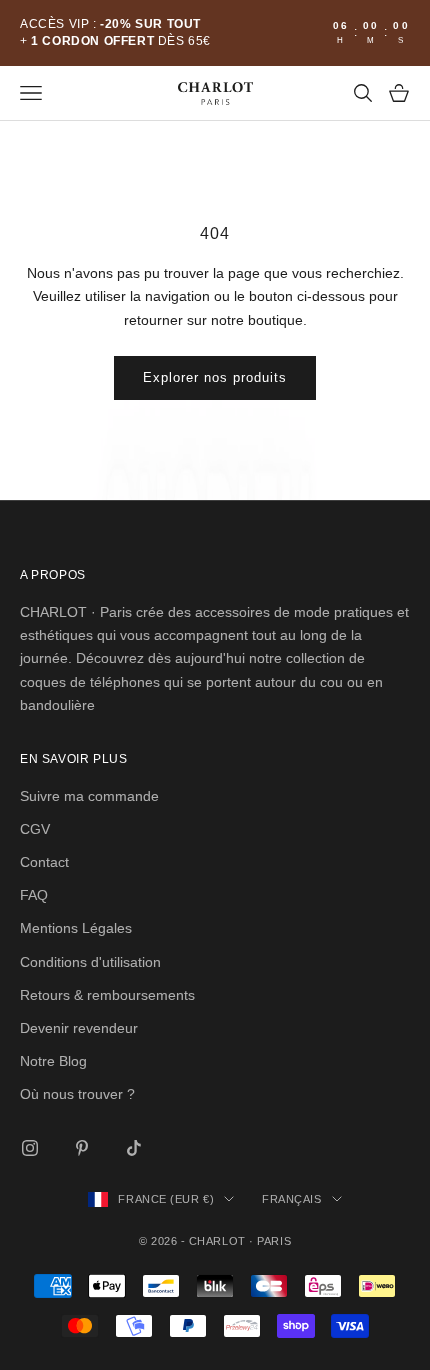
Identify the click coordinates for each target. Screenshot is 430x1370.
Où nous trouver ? (77, 1094)
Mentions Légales (76, 928)
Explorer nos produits (215, 377)
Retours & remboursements (107, 995)
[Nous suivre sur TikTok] (134, 1148)
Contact (44, 862)
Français (291, 1199)
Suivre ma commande (89, 796)
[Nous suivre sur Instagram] (30, 1148)
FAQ (34, 895)
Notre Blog (53, 1061)
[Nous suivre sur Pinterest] (82, 1148)
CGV (35, 829)
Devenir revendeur (79, 1028)
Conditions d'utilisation (90, 962)
